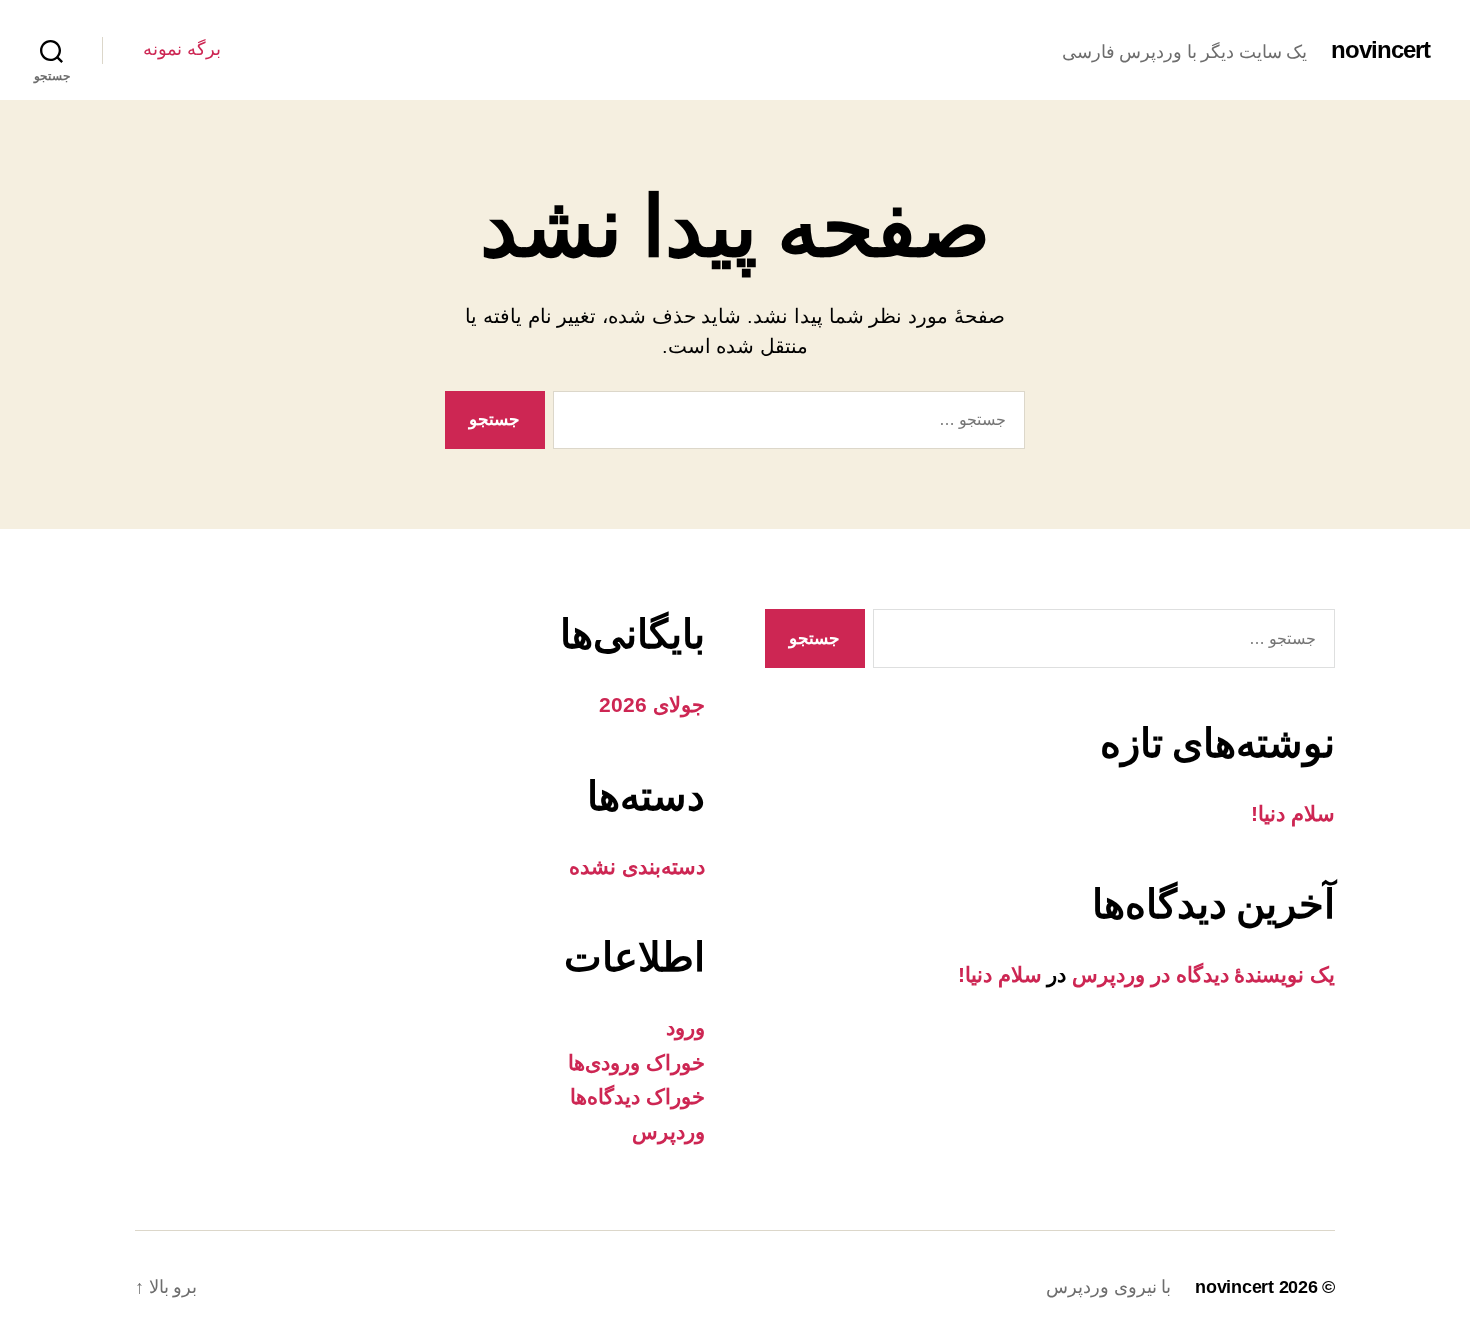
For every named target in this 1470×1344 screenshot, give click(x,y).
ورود (685, 1027)
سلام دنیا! (1293, 813)
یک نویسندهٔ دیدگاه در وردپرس (1203, 974)
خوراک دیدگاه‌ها (637, 1096)
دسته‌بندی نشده (637, 866)
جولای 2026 (652, 704)
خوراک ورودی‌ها (636, 1062)
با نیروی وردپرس (1108, 1287)
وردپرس (668, 1131)
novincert (1380, 50)
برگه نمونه (182, 49)
